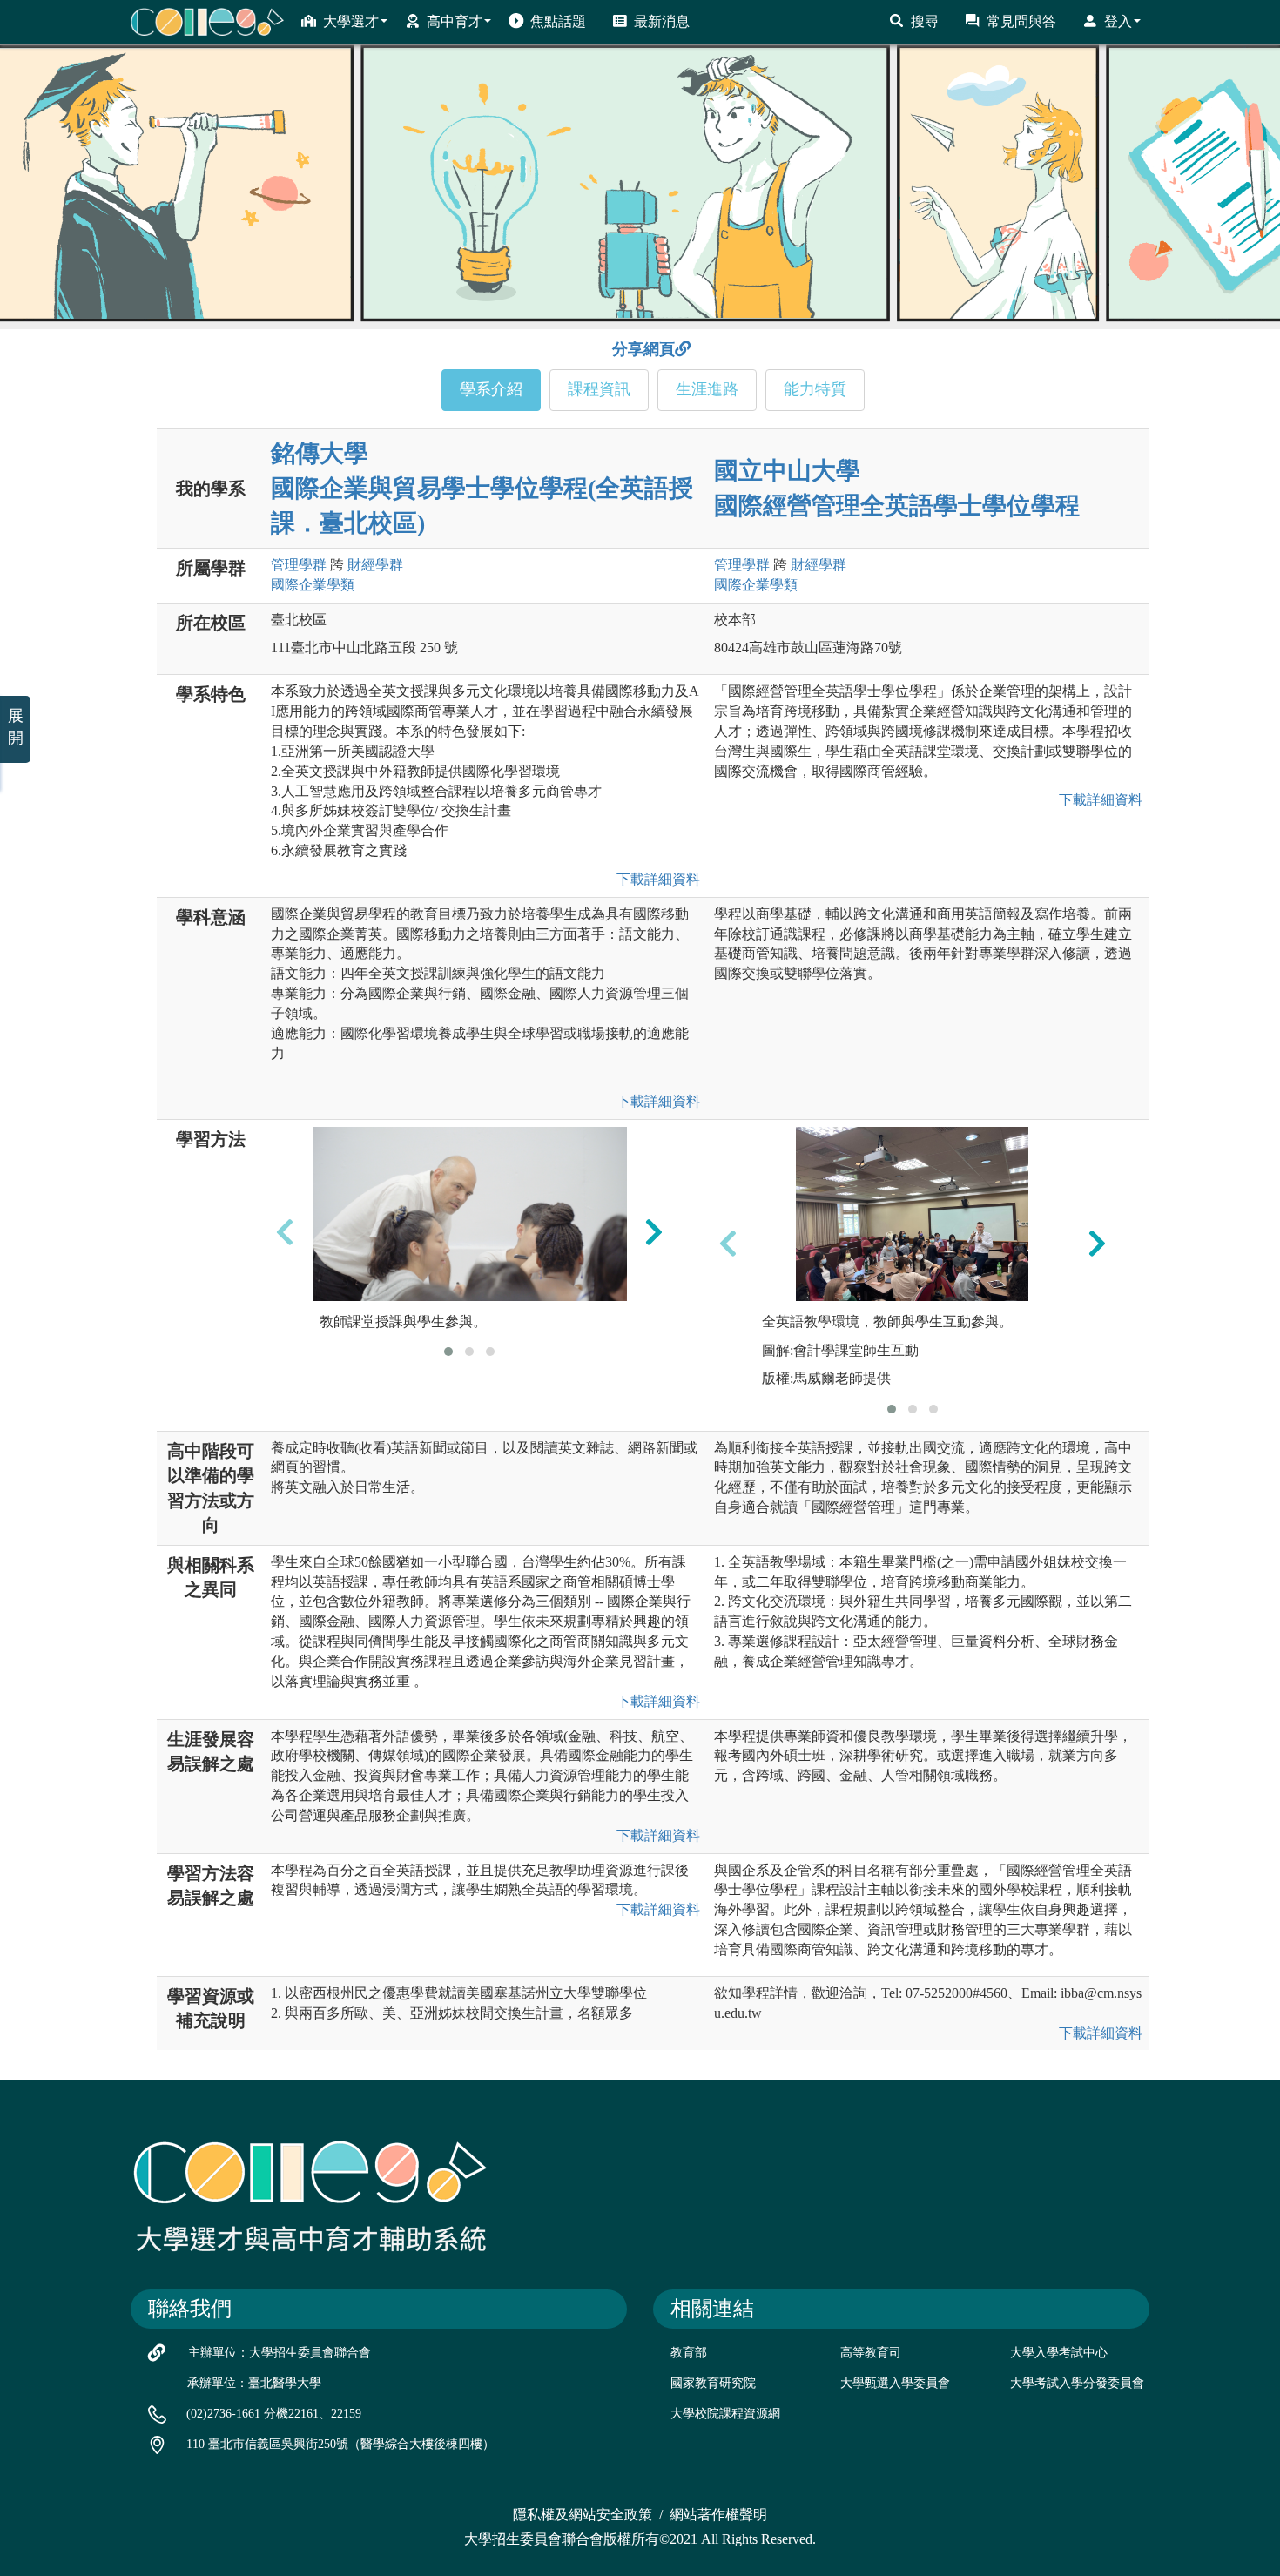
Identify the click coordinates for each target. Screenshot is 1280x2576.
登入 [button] (1118, 21)
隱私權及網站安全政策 (583, 2515)
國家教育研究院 (713, 2383)
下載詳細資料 (655, 879)
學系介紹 (491, 389)
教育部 (689, 2353)
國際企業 (313, 585)
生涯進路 (707, 389)
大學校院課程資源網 (725, 2414)
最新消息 (662, 21)
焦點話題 (558, 21)
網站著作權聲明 (718, 2515)
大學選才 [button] (351, 21)
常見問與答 (1021, 21)
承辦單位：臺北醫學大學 (254, 2383)
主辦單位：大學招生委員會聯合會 (280, 2353)
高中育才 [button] (455, 21)
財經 (375, 565)
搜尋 (925, 21)
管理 (299, 565)
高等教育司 (871, 2353)
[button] (448, 1352)
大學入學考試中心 (1059, 2353)
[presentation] (285, 1231)
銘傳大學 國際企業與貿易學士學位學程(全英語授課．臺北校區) (482, 488)
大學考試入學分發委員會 (1077, 2383)
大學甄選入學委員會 (895, 2383)
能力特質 (815, 389)
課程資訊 (599, 389)
